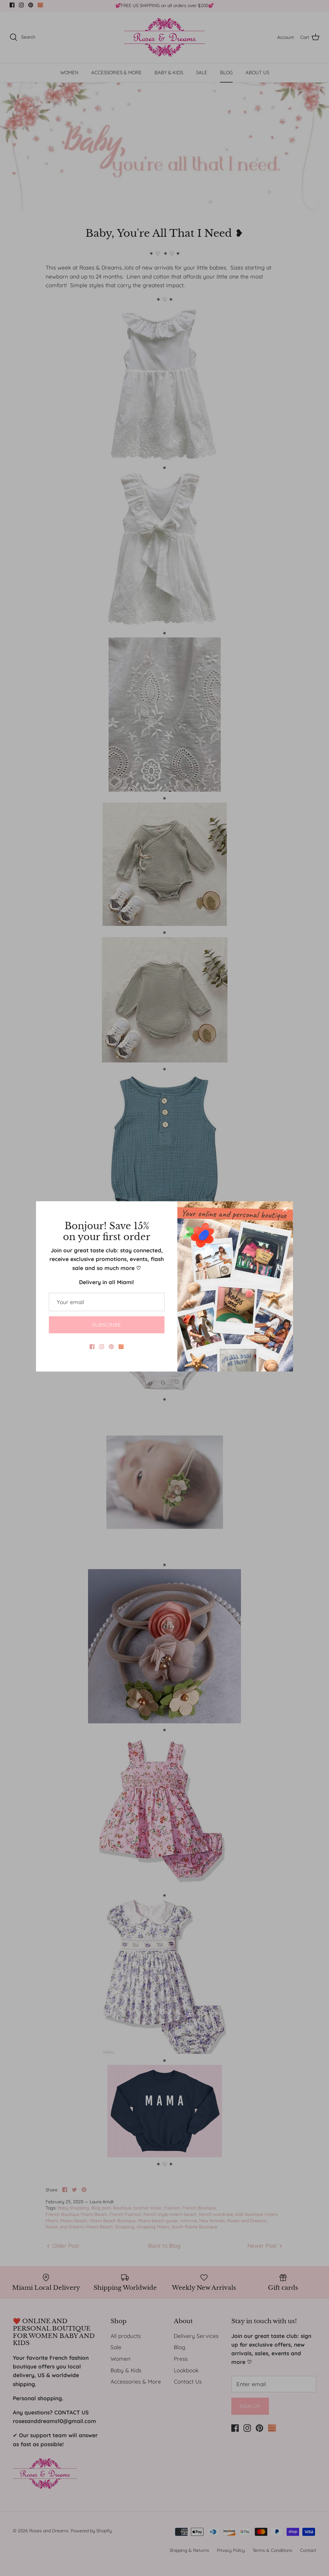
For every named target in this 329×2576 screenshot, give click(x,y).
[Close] (285, 1209)
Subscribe (107, 1325)
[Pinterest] (111, 1347)
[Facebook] (92, 1347)
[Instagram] (102, 1347)
